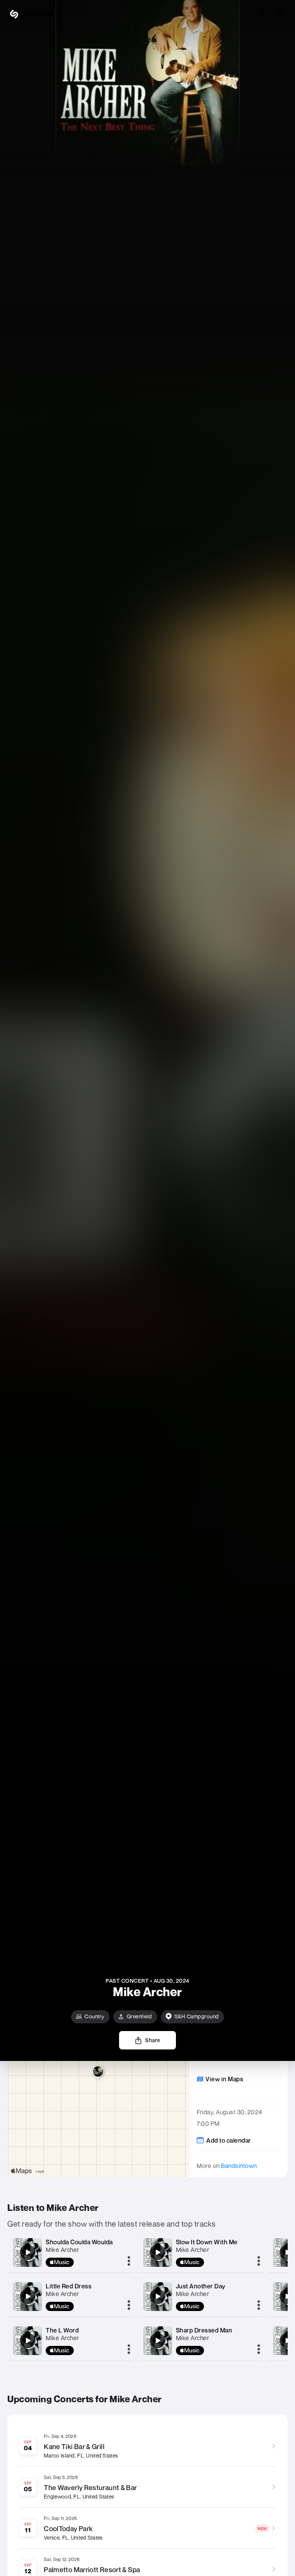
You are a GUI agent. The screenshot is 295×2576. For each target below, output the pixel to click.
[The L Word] (28, 2341)
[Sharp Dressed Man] (157, 2341)
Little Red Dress (69, 2286)
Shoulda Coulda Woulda (79, 2242)
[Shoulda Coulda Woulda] (28, 2252)
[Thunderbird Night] (287, 2252)
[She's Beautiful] (287, 2341)
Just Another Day (201, 2286)
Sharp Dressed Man (204, 2330)
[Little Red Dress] (28, 2296)
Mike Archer (62, 2250)
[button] (280, 14)
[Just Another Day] (157, 2296)
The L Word (62, 2330)
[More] (129, 2262)
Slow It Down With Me (207, 2242)
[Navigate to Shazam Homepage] (30, 14)
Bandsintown (239, 2166)
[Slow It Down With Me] (157, 2252)
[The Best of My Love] (287, 2296)
